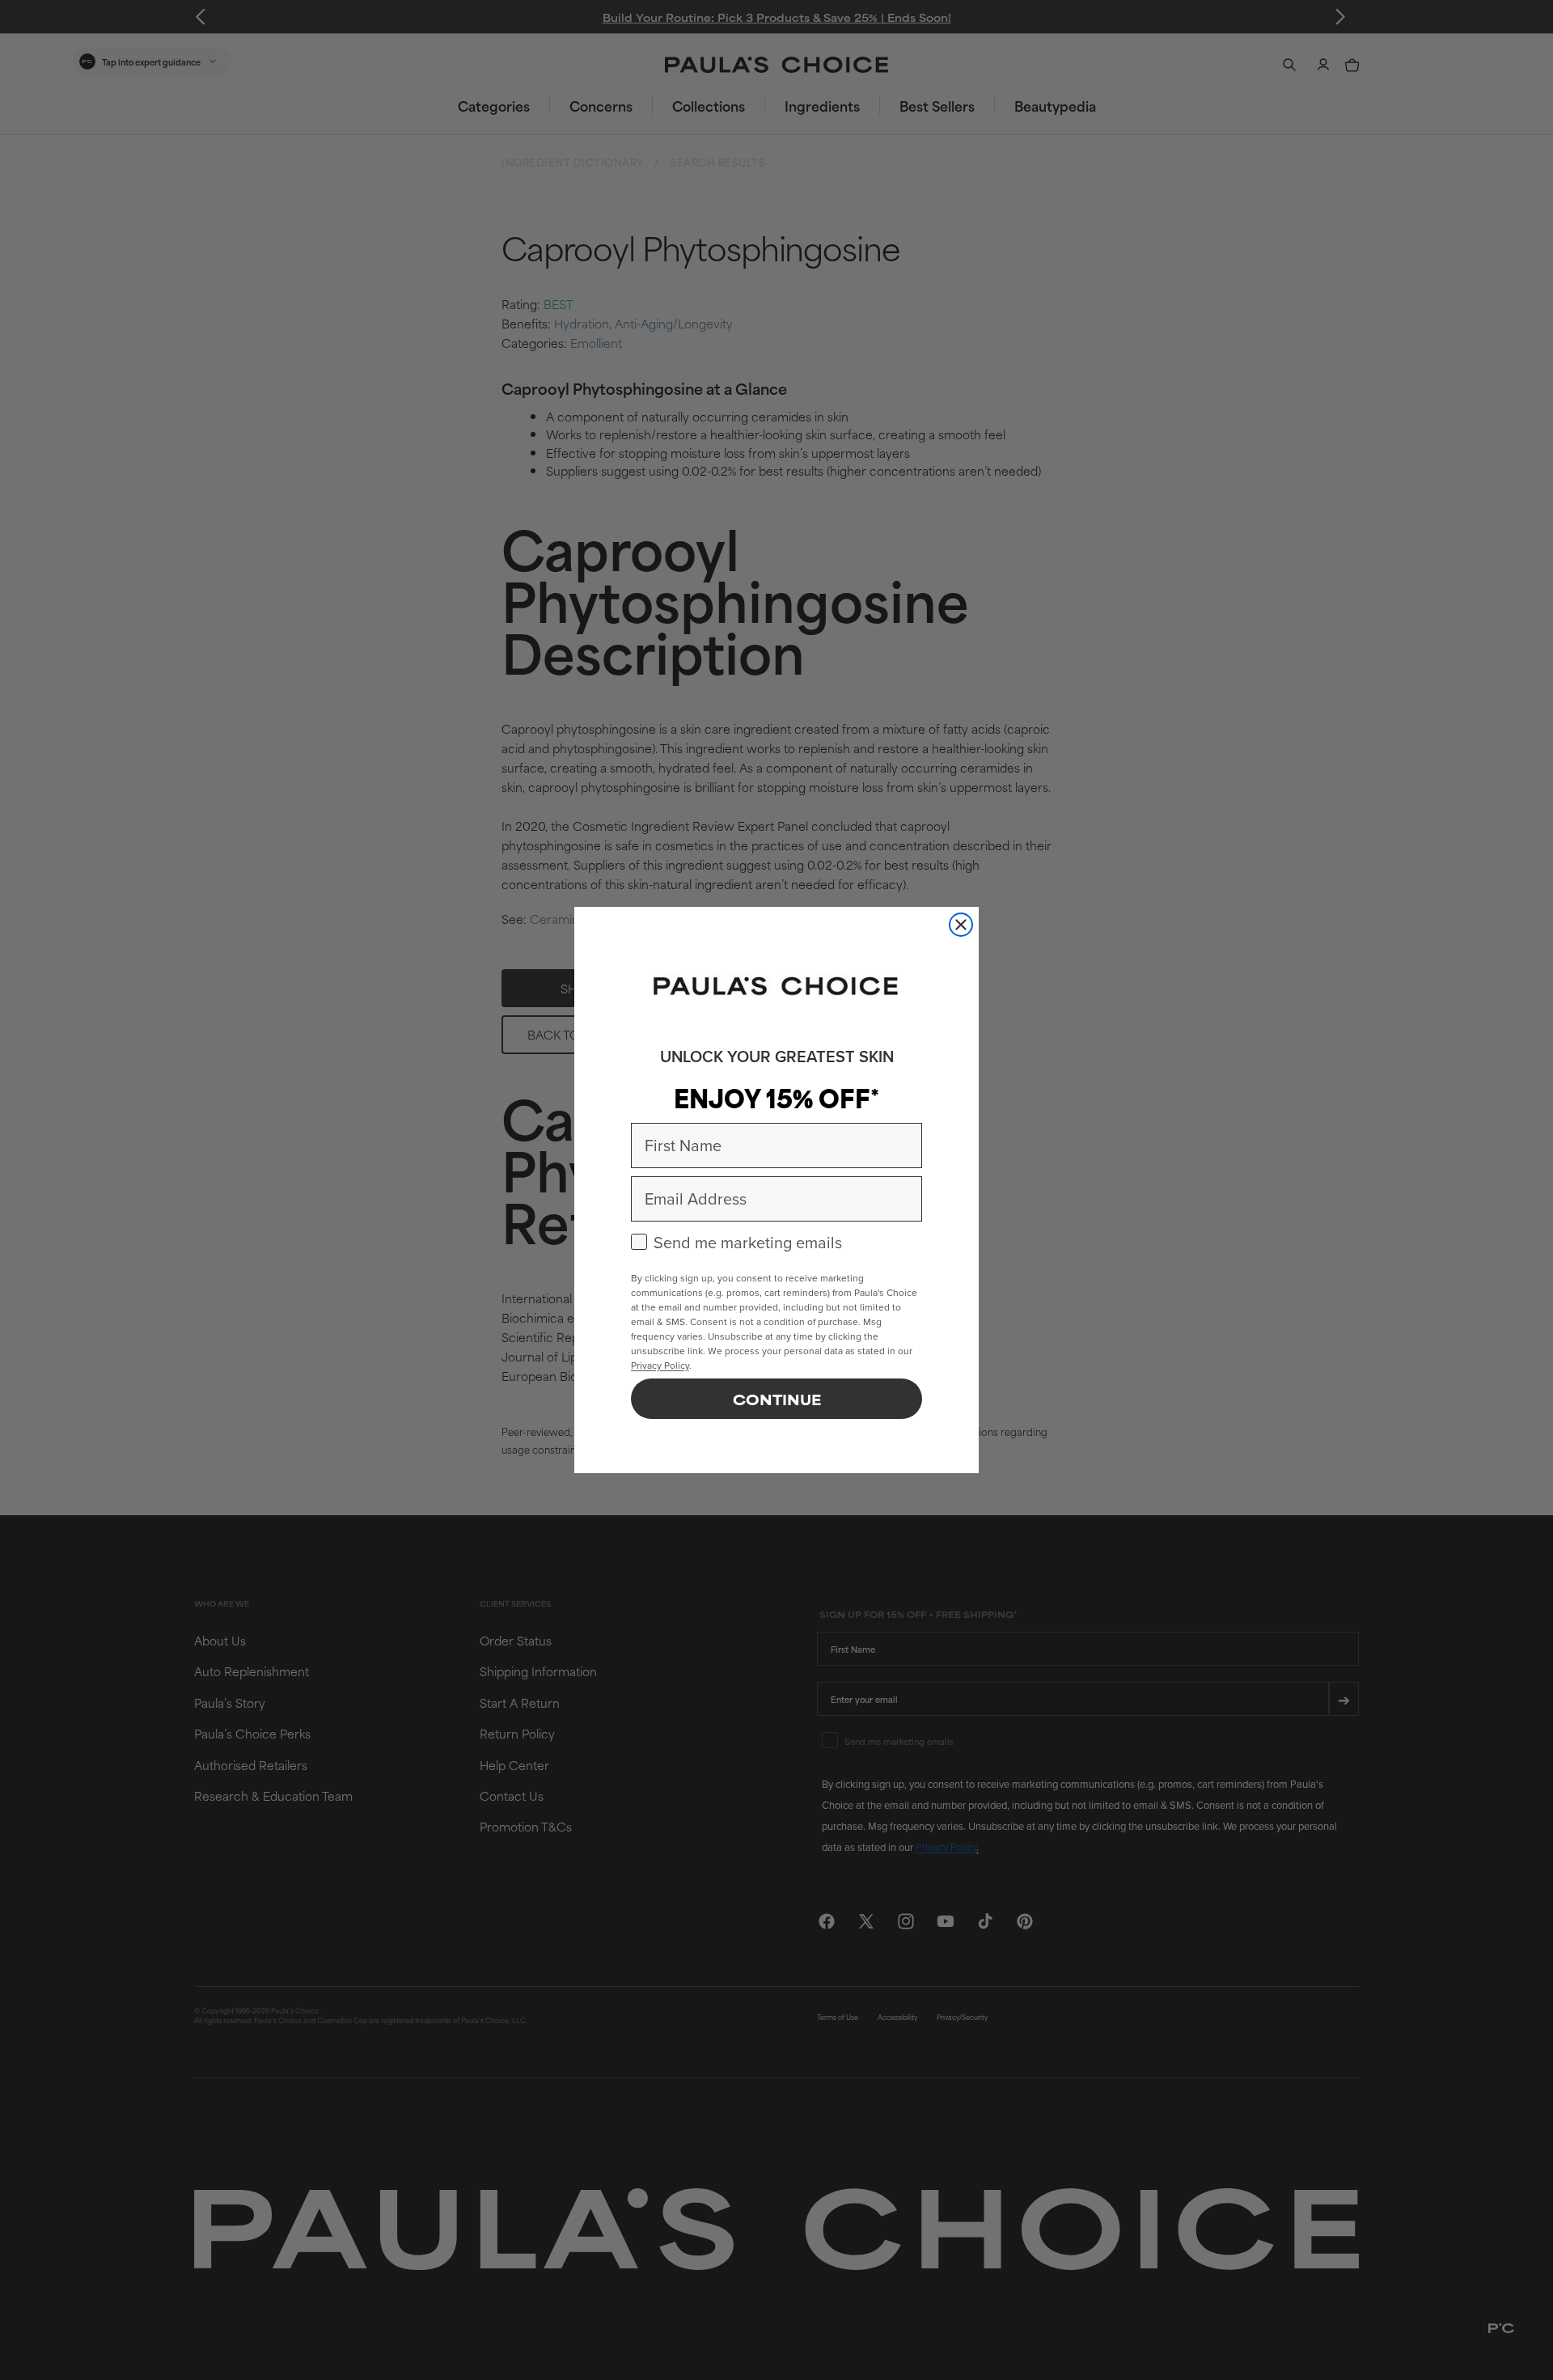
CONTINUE (777, 1399)
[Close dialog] (961, 925)
